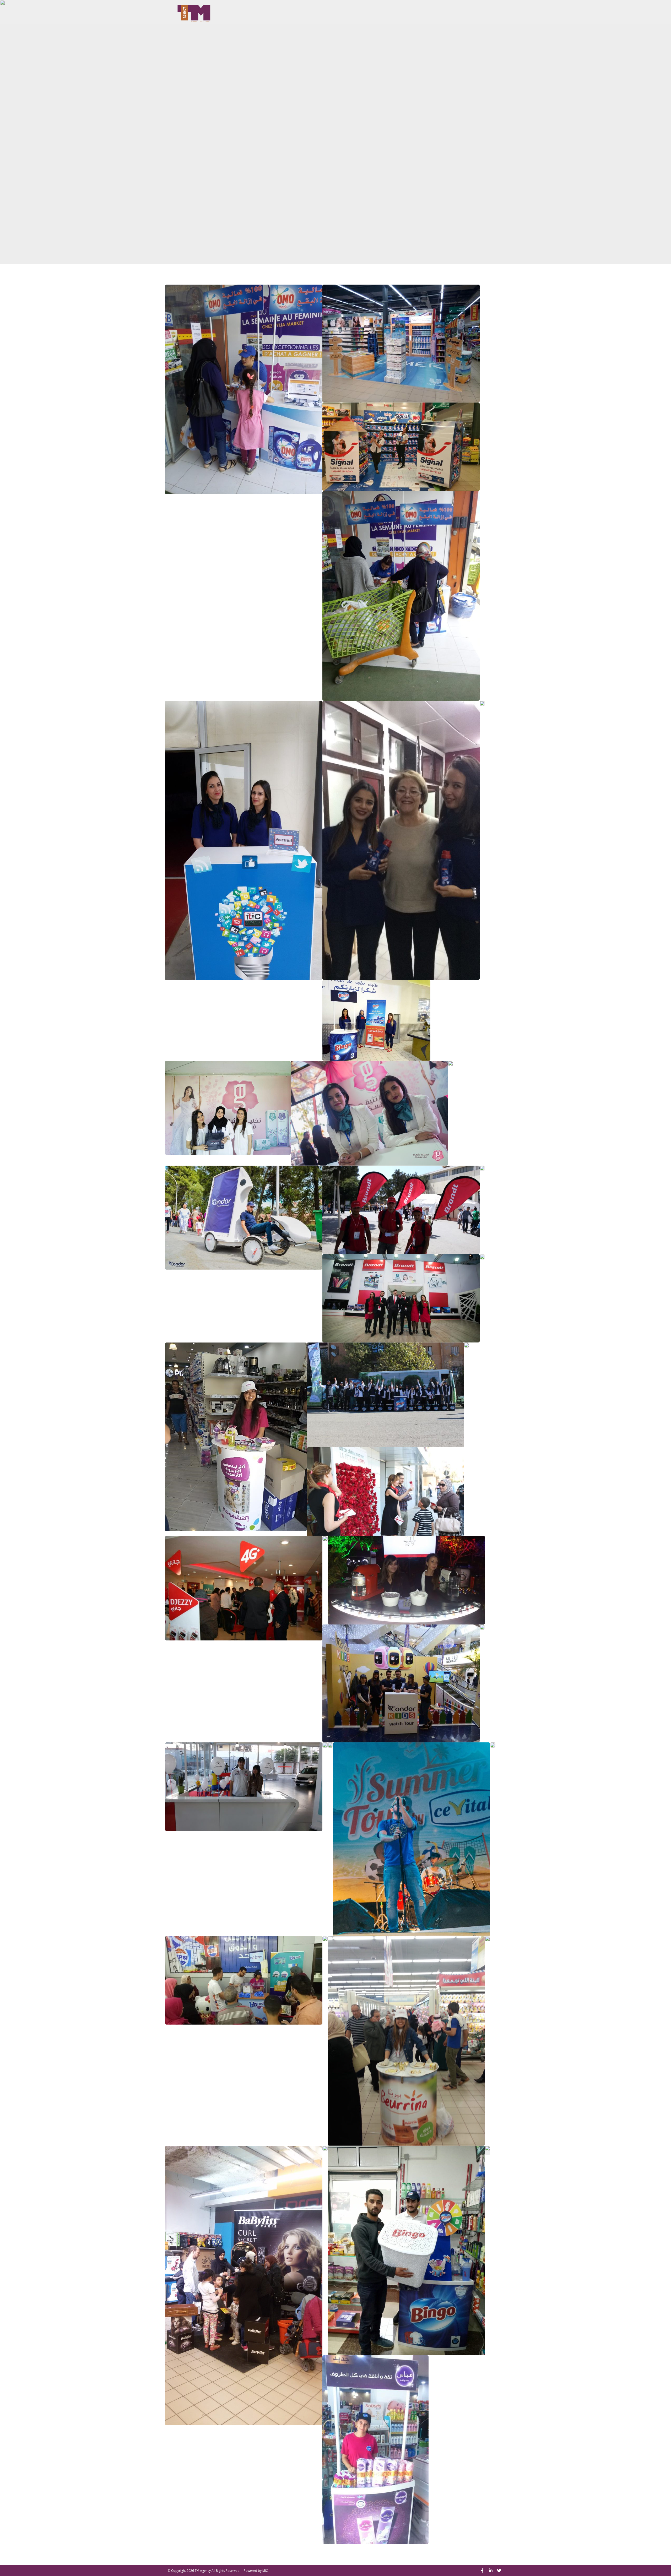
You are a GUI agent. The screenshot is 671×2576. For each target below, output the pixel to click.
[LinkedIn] (491, 2570)
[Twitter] (499, 2570)
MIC (265, 2571)
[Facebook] (482, 2570)
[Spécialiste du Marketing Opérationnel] (194, 12)
